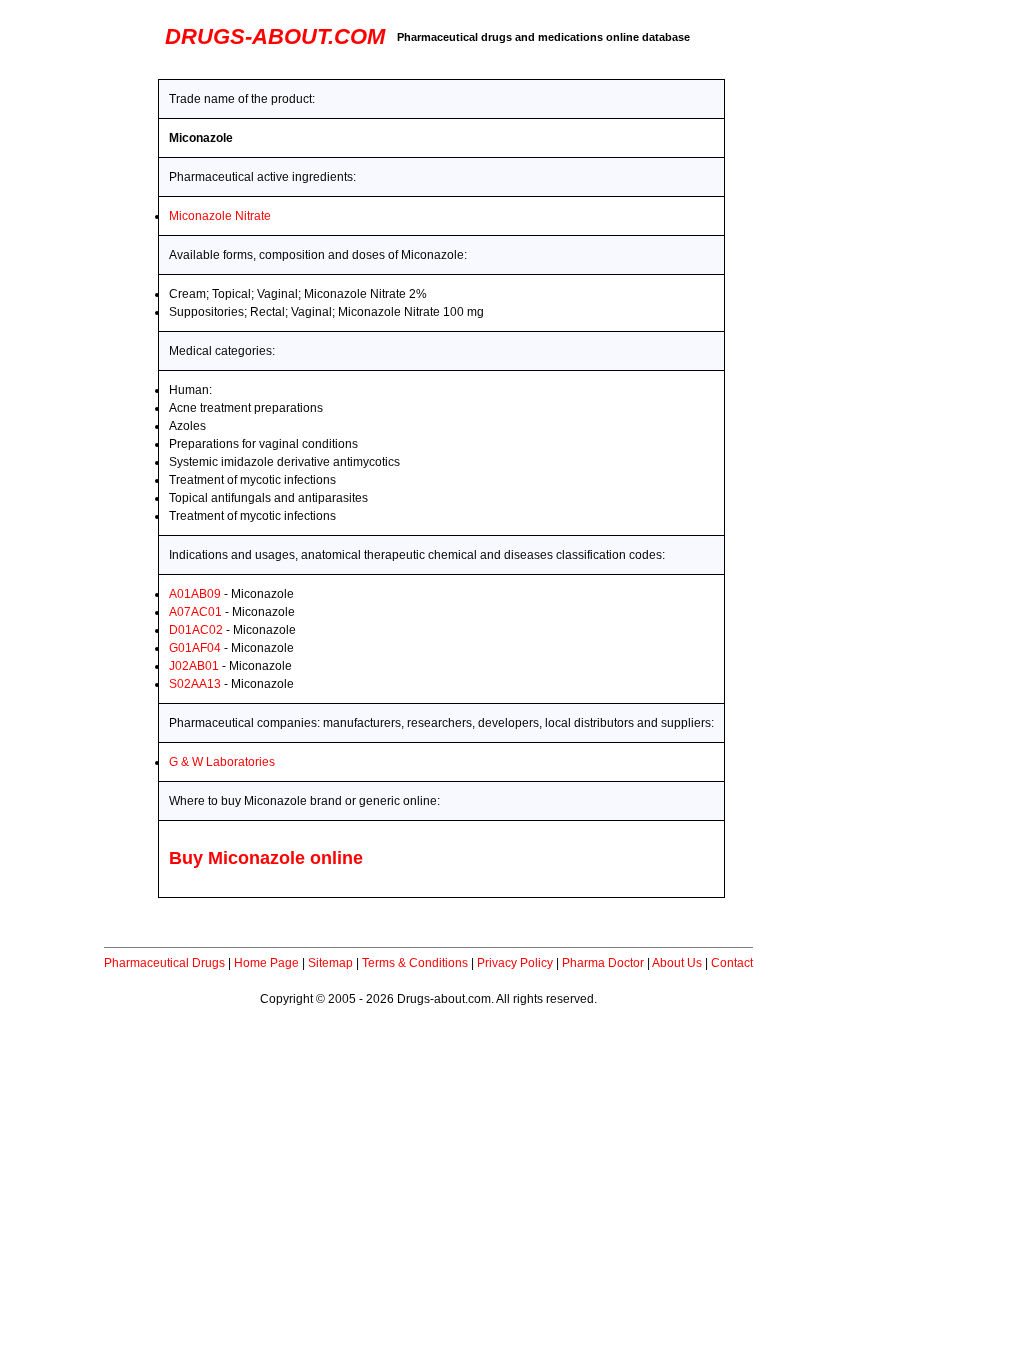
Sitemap (330, 963)
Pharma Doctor (603, 963)
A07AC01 (195, 612)
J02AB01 (194, 666)
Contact (732, 963)
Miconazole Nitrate (220, 216)
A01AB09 (195, 594)
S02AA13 (195, 684)
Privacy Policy (515, 963)
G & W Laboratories (222, 762)
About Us (677, 963)
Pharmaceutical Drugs (164, 963)
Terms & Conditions (415, 963)
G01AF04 (195, 648)
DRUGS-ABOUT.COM (275, 36)
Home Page (266, 963)
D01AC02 (196, 630)
